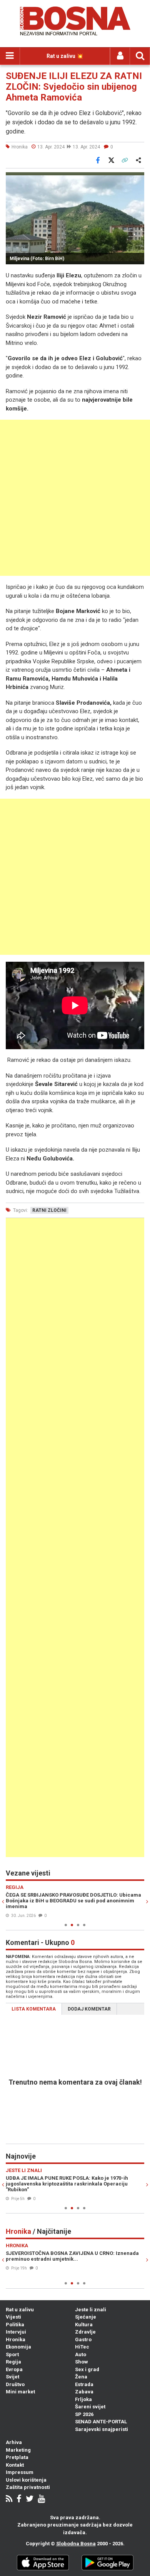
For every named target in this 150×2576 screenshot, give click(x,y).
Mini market (20, 2392)
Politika (15, 2325)
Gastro (83, 2339)
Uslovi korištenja (26, 2480)
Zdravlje (85, 2332)
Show (82, 2362)
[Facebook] (19, 2499)
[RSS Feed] (9, 2499)
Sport (12, 2354)
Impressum (20, 2472)
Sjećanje (86, 2317)
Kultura (84, 2325)
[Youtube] (41, 2499)
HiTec (82, 2347)
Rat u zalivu (20, 2310)
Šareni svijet (90, 2407)
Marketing (18, 2450)
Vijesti (13, 2317)
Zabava (84, 2392)
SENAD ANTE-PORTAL (101, 2422)
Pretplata (17, 2457)
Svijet (12, 2377)
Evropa (14, 2369)
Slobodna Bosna (76, 2544)
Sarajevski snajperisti (102, 2429)
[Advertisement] (75, 498)
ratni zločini (49, 1210)
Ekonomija (18, 2347)
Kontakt (15, 2465)
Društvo (15, 2384)
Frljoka (83, 2399)
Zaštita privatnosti (28, 2487)
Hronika (16, 2339)
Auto (81, 2354)
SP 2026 (84, 2414)
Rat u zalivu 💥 (65, 56)
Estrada (84, 2384)
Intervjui (16, 2332)
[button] (137, 179)
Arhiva (14, 2442)
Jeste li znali (91, 2310)
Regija (13, 2362)
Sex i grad (87, 2369)
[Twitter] (30, 2499)
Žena (81, 2377)
